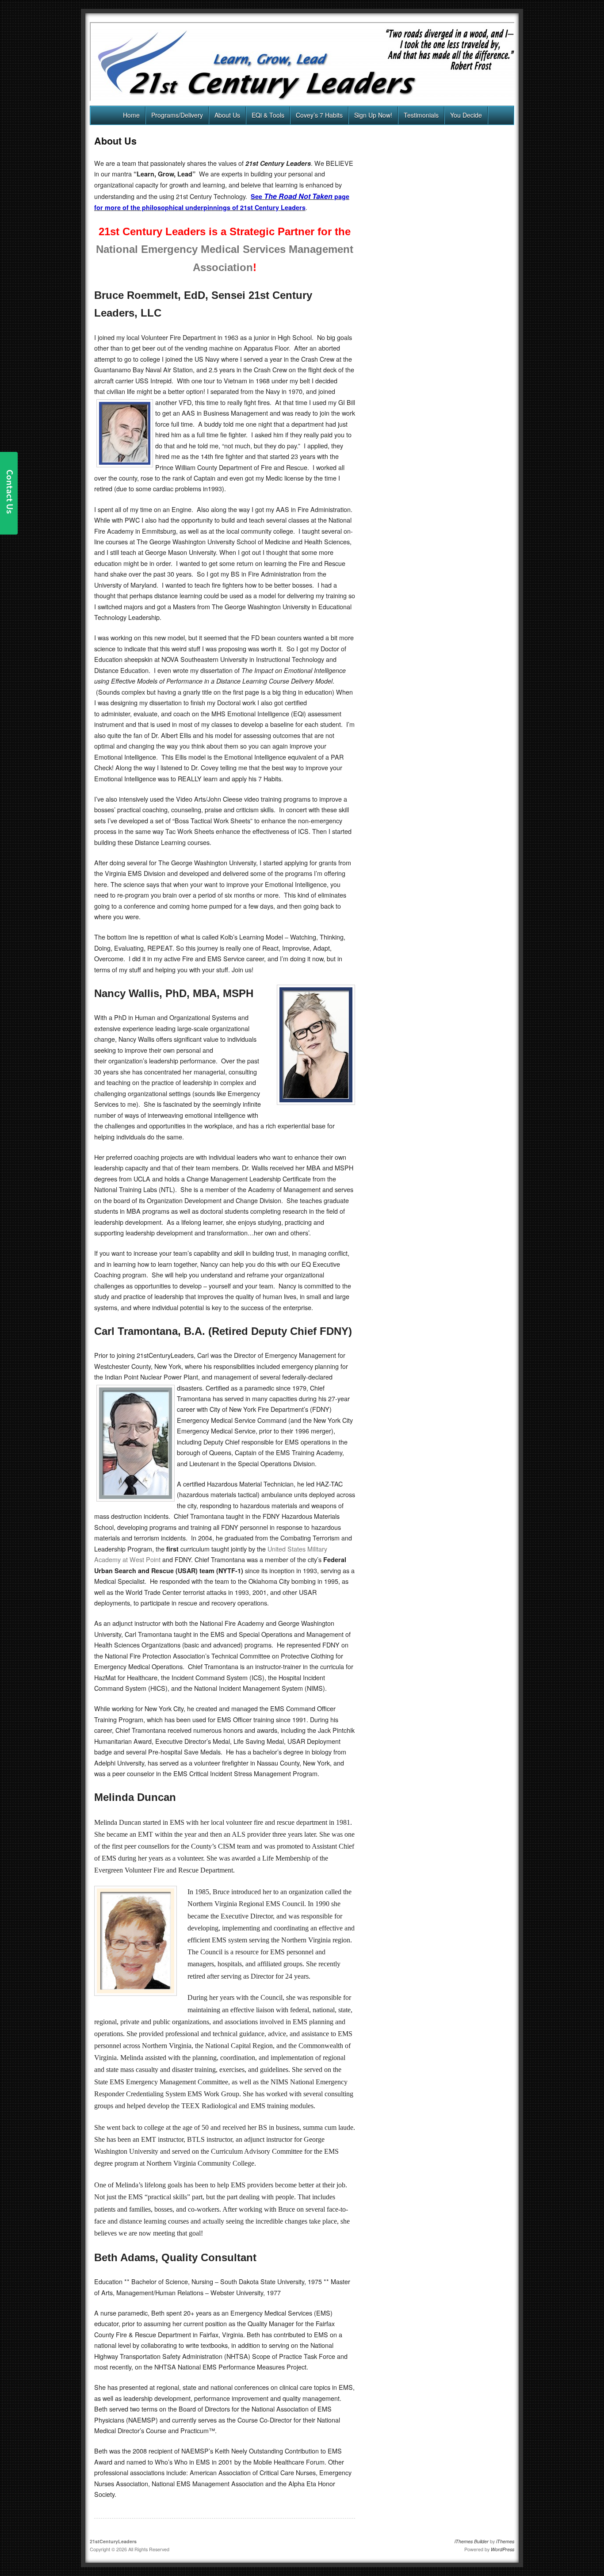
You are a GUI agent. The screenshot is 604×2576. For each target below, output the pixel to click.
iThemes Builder (472, 2541)
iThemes (505, 2541)
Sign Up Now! (373, 115)
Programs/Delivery (177, 115)
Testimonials (421, 115)
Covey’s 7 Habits (319, 115)
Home (131, 115)
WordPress (503, 2549)
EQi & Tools (268, 115)
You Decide (466, 115)
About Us (227, 115)
